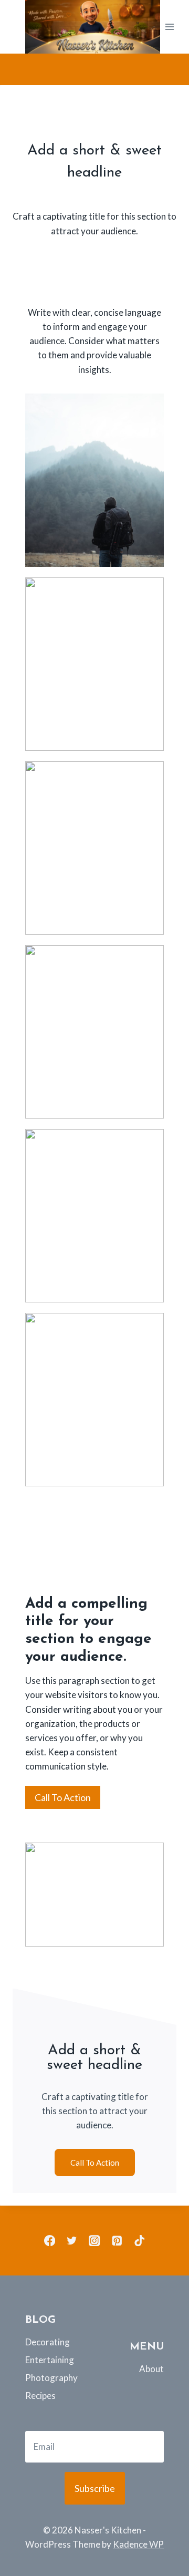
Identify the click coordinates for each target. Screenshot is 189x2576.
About (151, 2369)
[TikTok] (139, 2241)
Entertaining (43, 2360)
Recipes (40, 2396)
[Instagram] (95, 2241)
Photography (43, 2378)
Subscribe (95, 2488)
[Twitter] (72, 2241)
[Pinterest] (117, 2241)
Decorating (43, 2342)
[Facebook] (50, 2241)
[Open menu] (170, 27)
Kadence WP (138, 2544)
